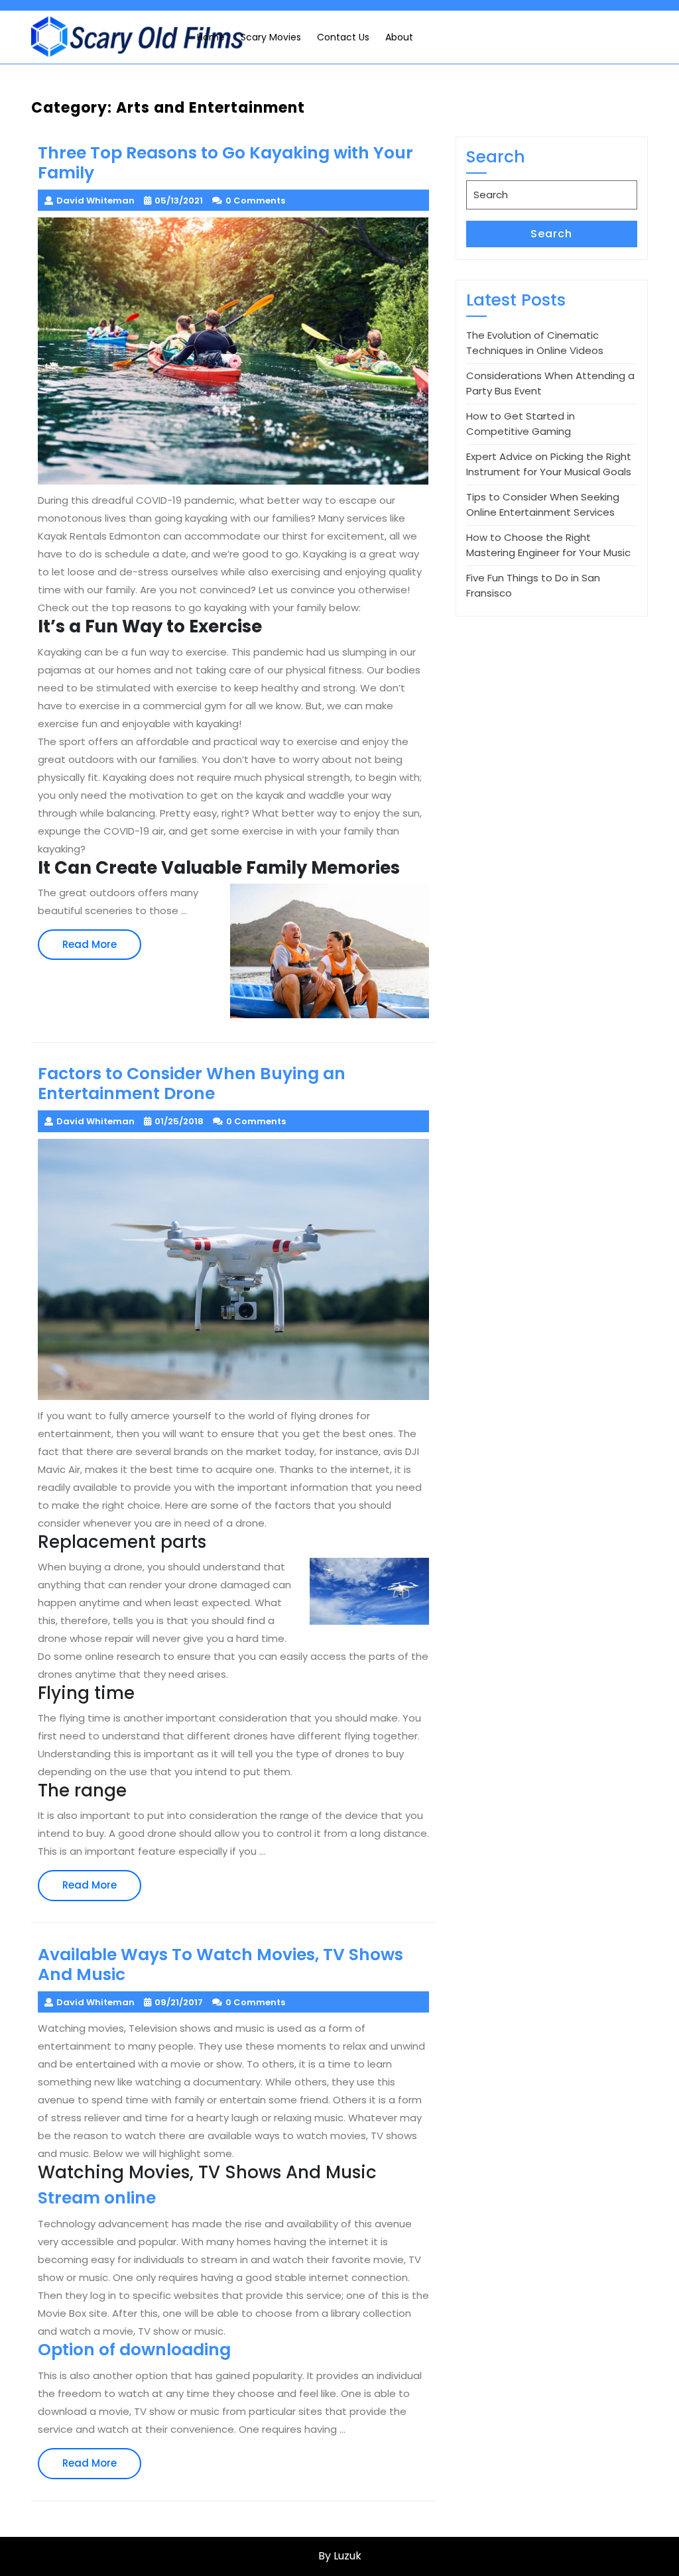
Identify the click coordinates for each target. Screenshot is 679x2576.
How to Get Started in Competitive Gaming (521, 424)
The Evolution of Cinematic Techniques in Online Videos (535, 343)
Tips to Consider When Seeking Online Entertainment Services (543, 504)
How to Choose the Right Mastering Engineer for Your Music (548, 545)
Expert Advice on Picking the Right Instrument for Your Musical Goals (549, 464)
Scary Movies (271, 37)
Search (551, 234)
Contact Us (343, 37)
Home (211, 37)
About (399, 37)
